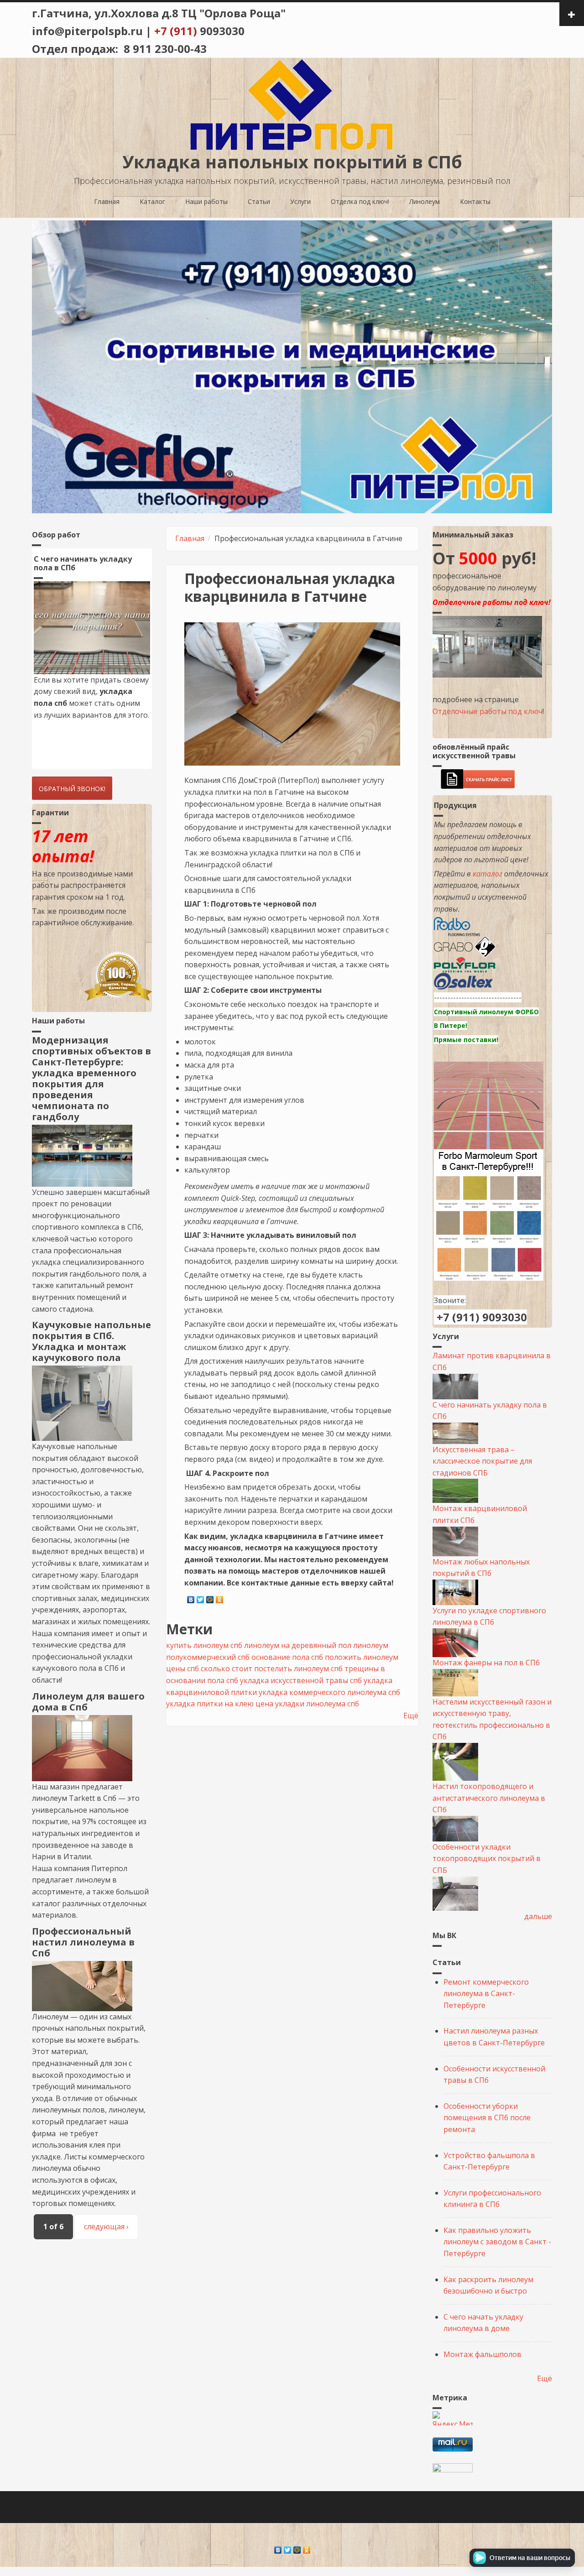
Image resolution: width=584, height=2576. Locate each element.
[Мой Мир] (210, 1597)
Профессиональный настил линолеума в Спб (83, 1942)
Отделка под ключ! (360, 201)
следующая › (106, 2227)
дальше (538, 1916)
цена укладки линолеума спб (307, 1704)
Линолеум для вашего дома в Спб (88, 1702)
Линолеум (425, 201)
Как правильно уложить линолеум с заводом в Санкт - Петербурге (497, 2242)
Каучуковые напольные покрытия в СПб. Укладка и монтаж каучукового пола (91, 1341)
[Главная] (292, 104)
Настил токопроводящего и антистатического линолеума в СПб (489, 1798)
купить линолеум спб (204, 1645)
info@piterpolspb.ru (87, 31)
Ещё (411, 1716)
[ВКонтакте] (191, 1597)
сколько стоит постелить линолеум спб (272, 1669)
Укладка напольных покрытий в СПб (292, 162)
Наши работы (206, 201)
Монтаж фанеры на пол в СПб (486, 1663)
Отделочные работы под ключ (488, 711)
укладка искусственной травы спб (301, 1680)
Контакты (475, 201)
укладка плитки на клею (210, 1704)
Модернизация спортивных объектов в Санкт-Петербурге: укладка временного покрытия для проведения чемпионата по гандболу (91, 1078)
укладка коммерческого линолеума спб (329, 1692)
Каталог (152, 201)
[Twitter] (201, 1597)
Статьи (259, 201)
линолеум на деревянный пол (298, 1645)
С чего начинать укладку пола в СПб (83, 563)
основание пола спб (287, 1657)
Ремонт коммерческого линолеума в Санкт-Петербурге (486, 1994)
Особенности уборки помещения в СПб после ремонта (487, 2118)
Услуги (300, 201)
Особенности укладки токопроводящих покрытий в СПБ (487, 1859)
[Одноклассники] (220, 1597)
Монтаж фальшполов (482, 2354)
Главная (107, 201)
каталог (488, 874)
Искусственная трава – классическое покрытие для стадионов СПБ (482, 1461)
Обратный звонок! (72, 789)
